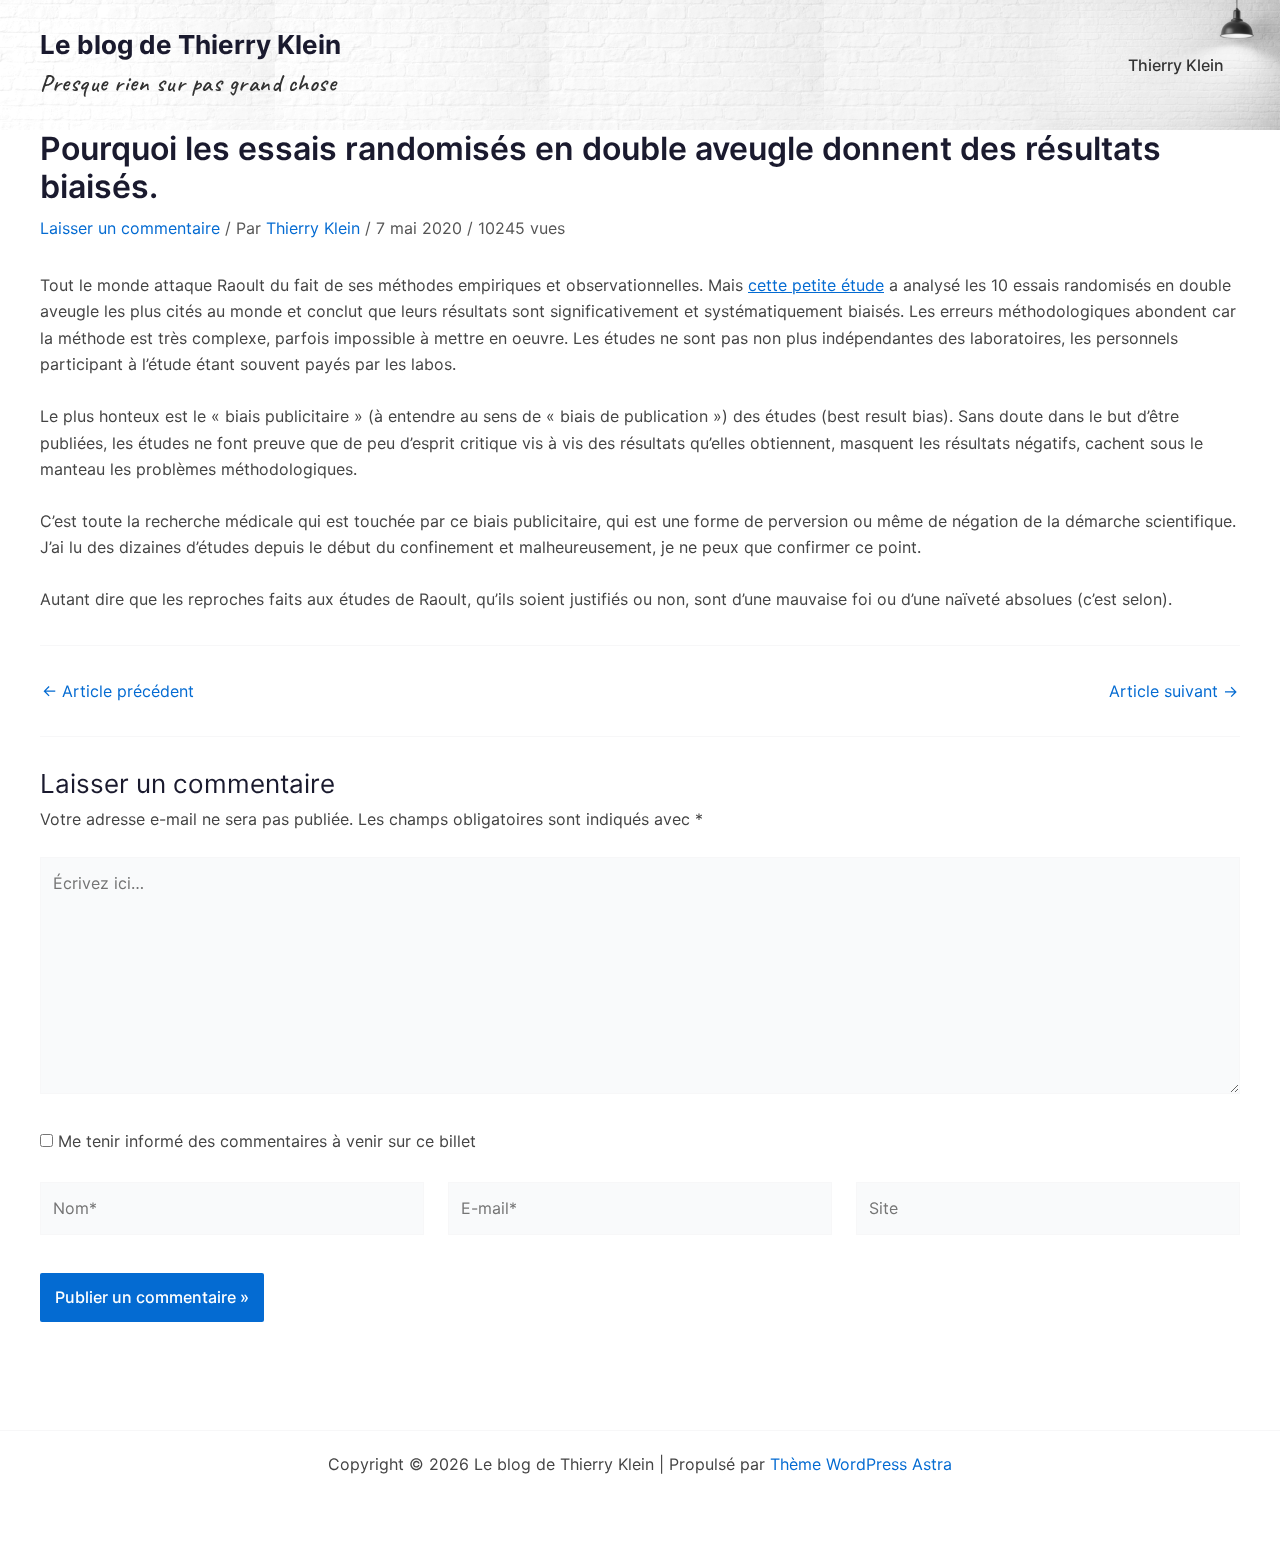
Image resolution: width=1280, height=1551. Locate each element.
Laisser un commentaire (130, 228)
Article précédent (118, 691)
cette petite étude (816, 285)
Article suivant (1173, 691)
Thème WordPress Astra (861, 1464)
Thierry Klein (1176, 65)
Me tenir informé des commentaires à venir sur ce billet (267, 1141)
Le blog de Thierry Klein (190, 44)
